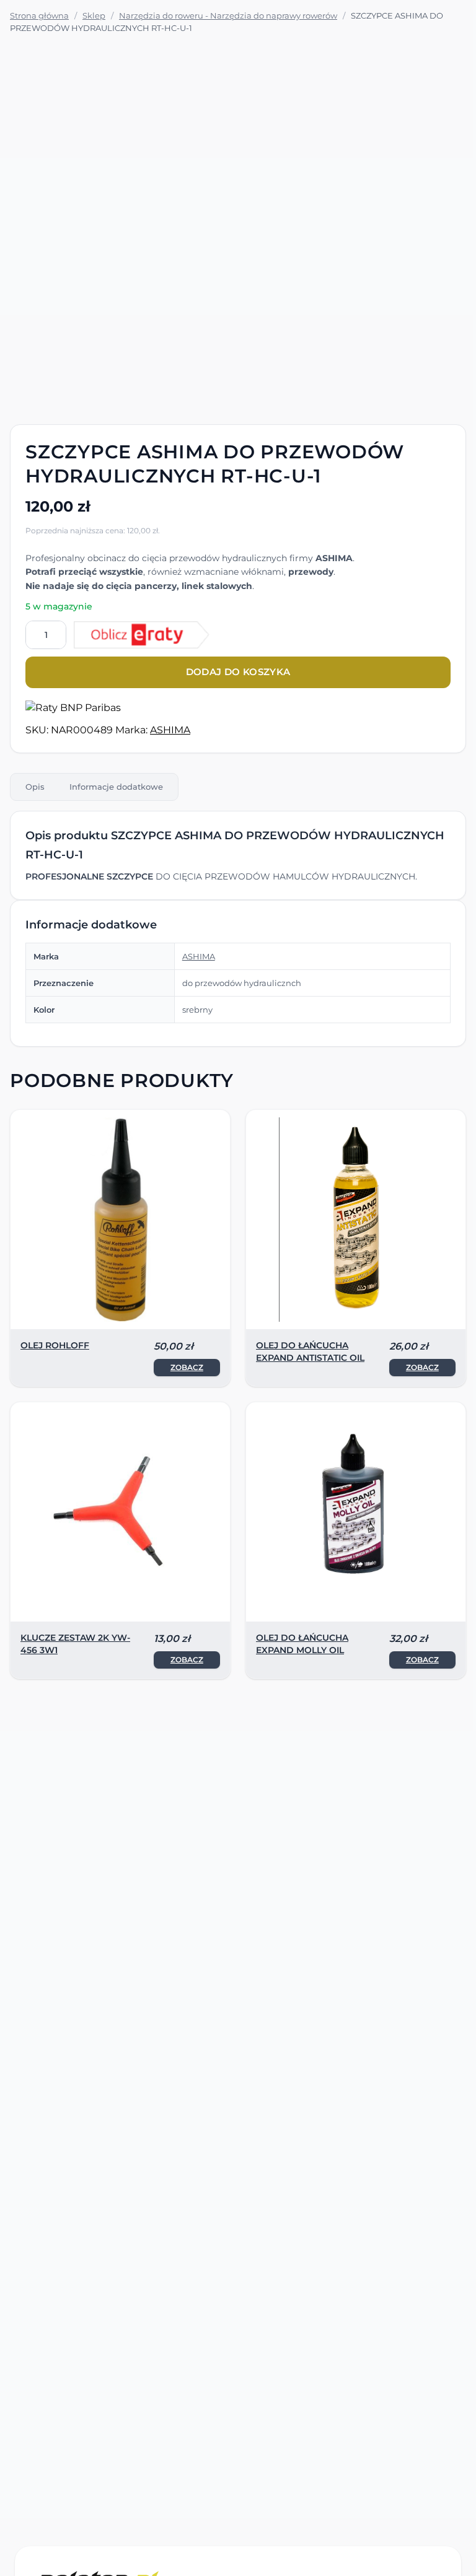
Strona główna (39, 15)
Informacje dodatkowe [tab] (116, 787)
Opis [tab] (35, 787)
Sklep (94, 15)
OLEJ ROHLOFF (55, 1345)
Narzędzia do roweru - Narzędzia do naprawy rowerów (228, 15)
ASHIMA (170, 730)
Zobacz (187, 1367)
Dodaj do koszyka (238, 672)
